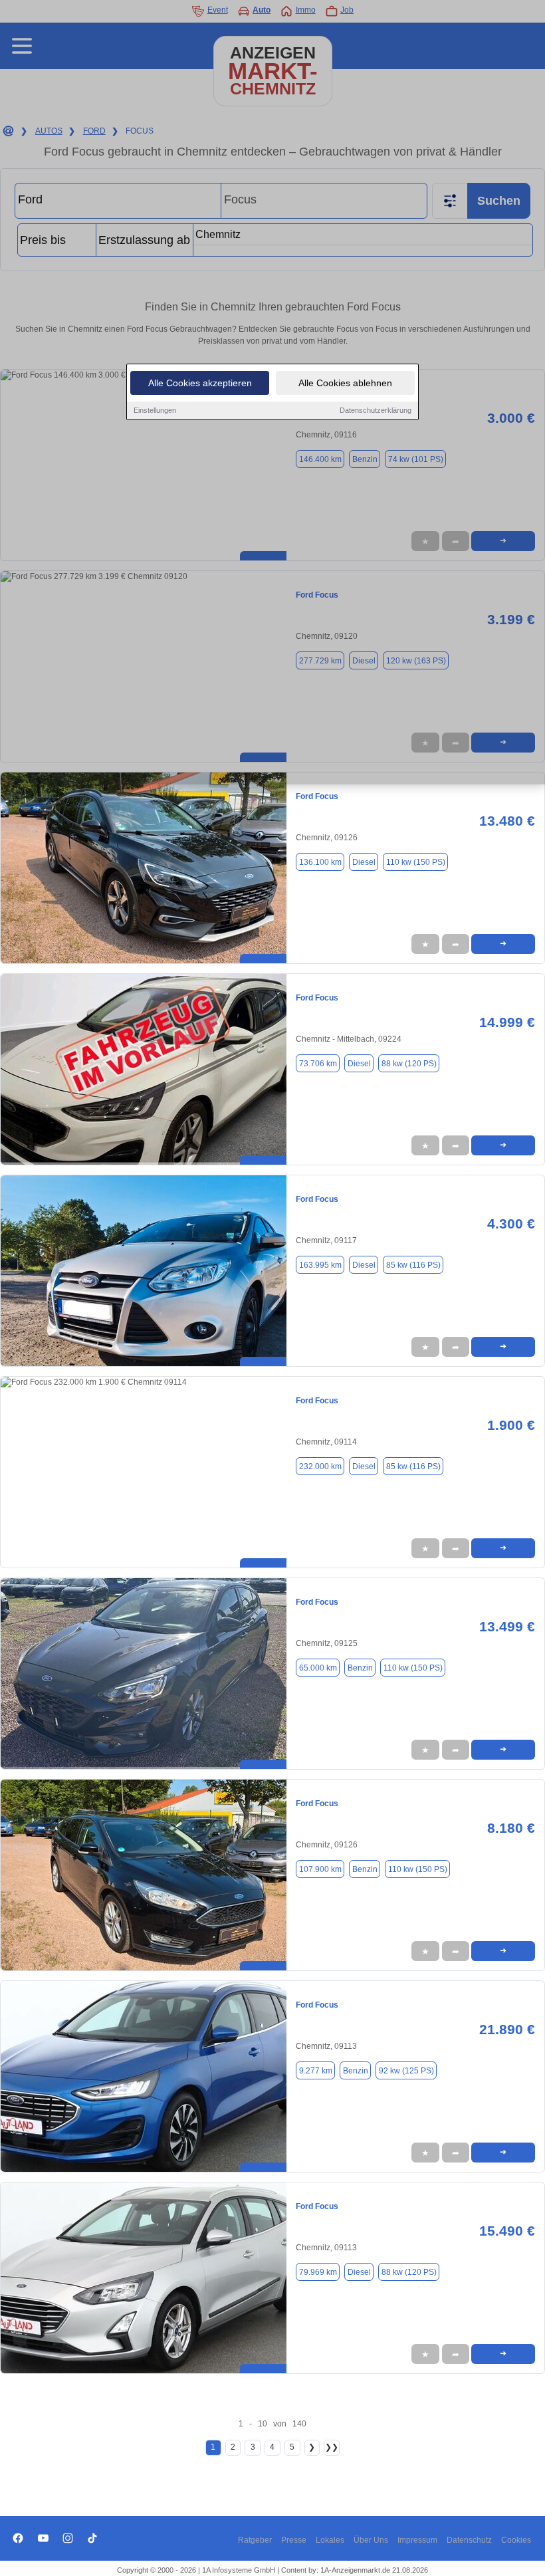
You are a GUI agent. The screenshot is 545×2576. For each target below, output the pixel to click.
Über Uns (371, 2540)
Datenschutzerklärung (376, 410)
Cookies (516, 2540)
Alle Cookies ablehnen (345, 383)
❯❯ (332, 2447)
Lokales (330, 2540)
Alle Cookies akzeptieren (200, 383)
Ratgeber (255, 2540)
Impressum (417, 2540)
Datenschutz (469, 2540)
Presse (294, 2540)
